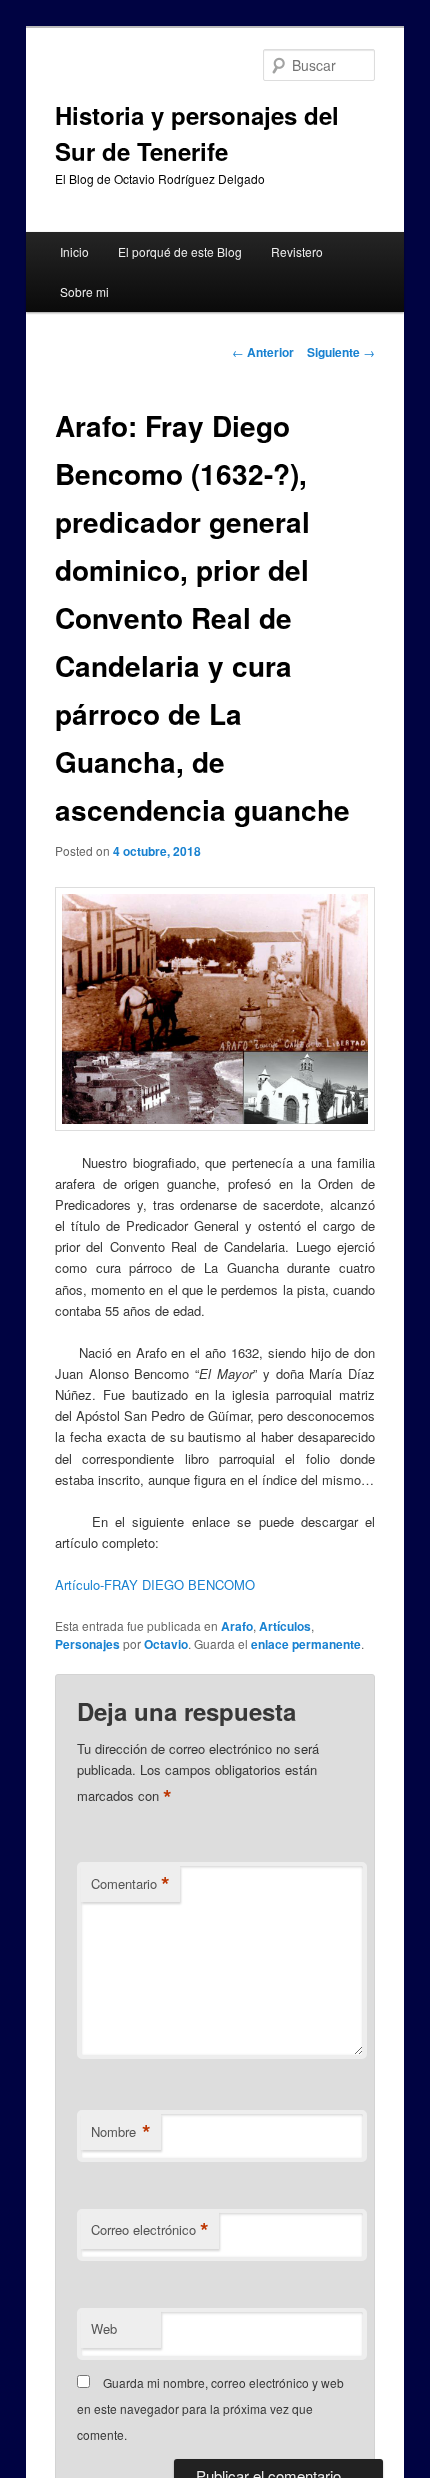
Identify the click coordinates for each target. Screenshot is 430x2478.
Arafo (237, 1626)
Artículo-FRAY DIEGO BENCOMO (155, 1584)
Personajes (87, 1644)
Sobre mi (84, 291)
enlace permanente (306, 1644)
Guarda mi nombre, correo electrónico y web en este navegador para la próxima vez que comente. (210, 2409)
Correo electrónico (150, 2230)
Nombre (121, 2132)
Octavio (166, 1644)
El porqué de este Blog (180, 251)
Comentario (130, 1884)
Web (104, 2328)
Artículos (285, 1626)
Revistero (297, 251)
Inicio (74, 251)
